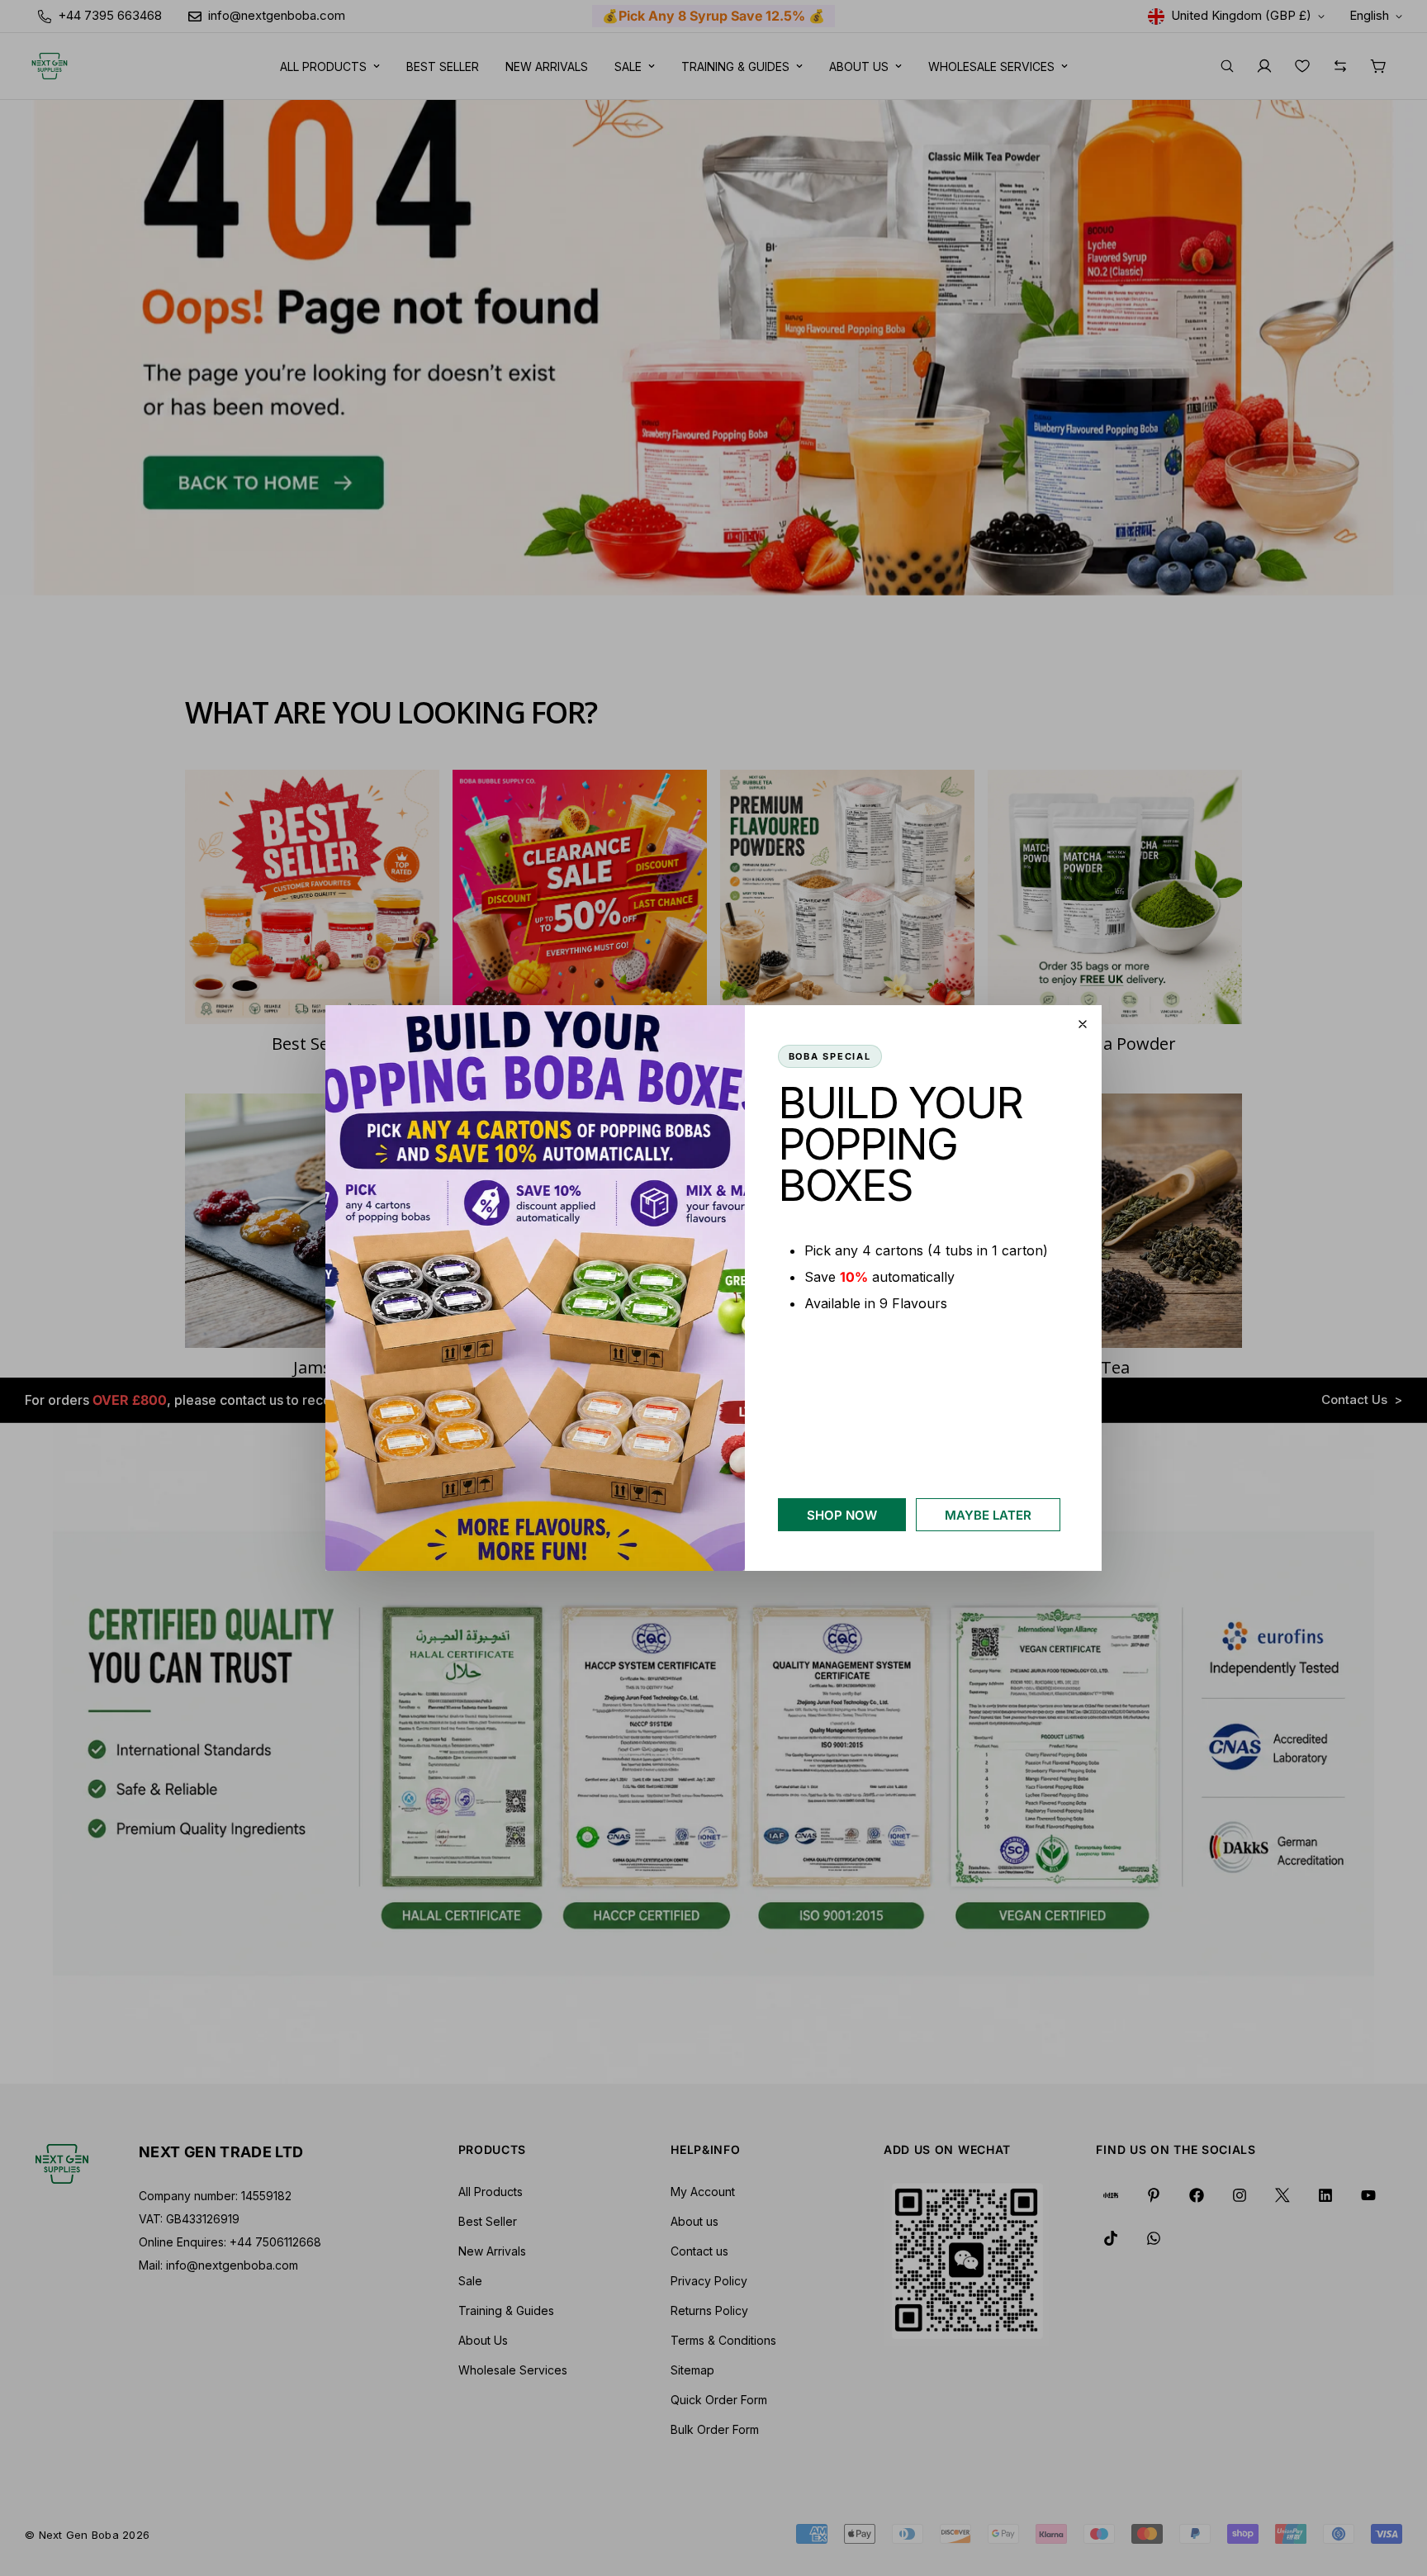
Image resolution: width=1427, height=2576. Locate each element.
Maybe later (988, 1515)
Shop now (842, 1515)
